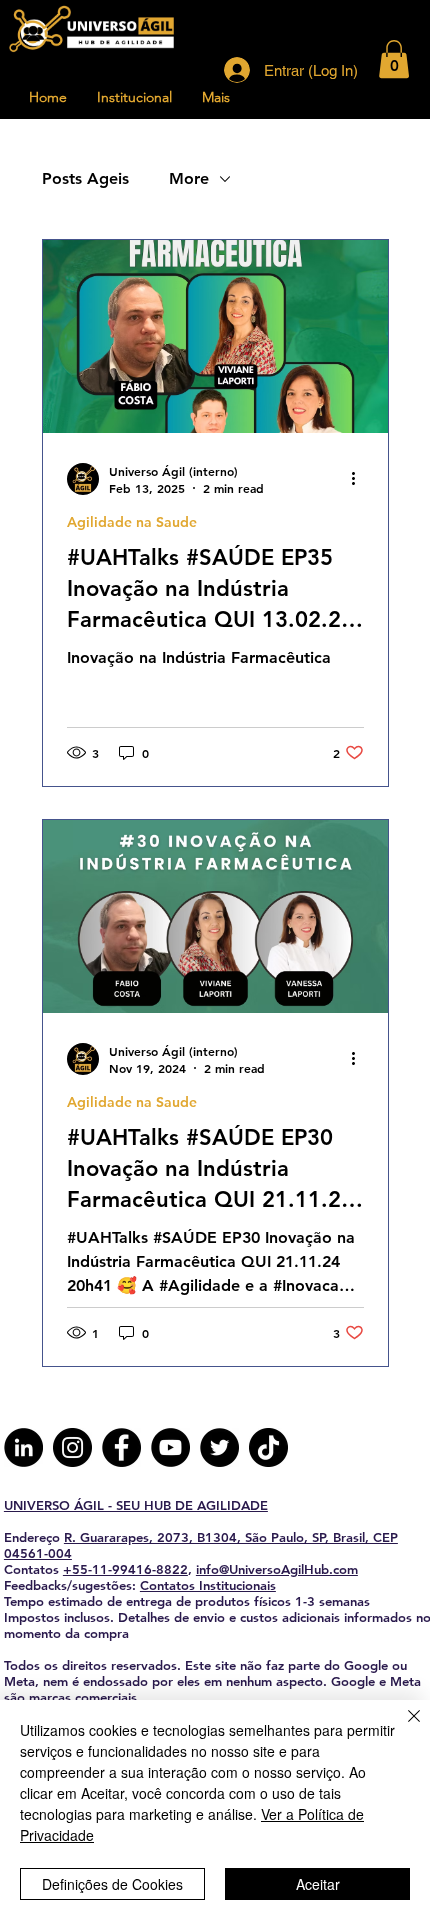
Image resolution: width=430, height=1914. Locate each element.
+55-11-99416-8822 (125, 1569)
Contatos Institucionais (208, 1585)
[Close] (402, 1728)
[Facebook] (121, 1447)
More (189, 178)
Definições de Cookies (112, 1884)
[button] (394, 59)
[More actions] (361, 479)
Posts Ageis (85, 178)
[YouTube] (170, 1447)
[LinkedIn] (23, 1447)
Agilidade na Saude (132, 522)
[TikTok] (268, 1447)
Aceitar (318, 1884)
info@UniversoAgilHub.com (277, 1569)
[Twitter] (219, 1447)
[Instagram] (72, 1447)
